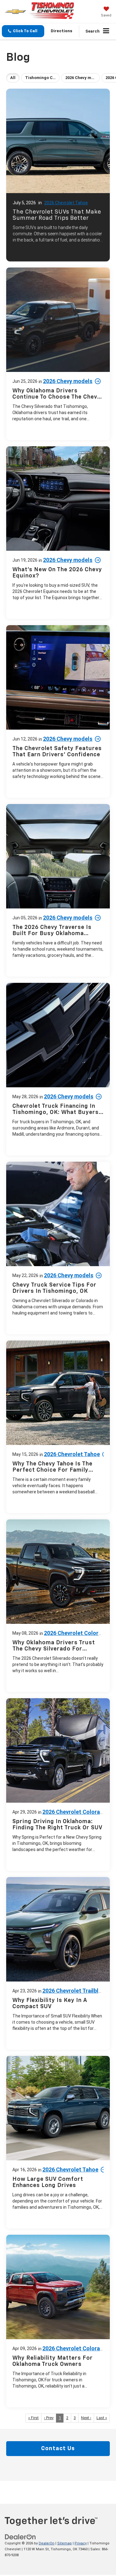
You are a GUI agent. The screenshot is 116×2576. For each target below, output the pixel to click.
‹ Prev (49, 2418)
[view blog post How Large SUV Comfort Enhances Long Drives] (58, 2142)
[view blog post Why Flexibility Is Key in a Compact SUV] (58, 1963)
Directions (62, 31)
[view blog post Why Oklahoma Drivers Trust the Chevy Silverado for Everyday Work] (58, 1606)
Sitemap (64, 2543)
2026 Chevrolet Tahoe (66, 203)
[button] (23, 31)
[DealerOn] (20, 2537)
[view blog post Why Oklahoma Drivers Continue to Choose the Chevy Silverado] (58, 354)
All (13, 78)
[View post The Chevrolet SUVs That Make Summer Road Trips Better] (58, 173)
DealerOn (47, 2543)
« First (33, 2418)
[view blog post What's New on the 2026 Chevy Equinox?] (58, 533)
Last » (102, 2418)
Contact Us (58, 2449)
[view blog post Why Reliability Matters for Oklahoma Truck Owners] (58, 2321)
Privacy (81, 2543)
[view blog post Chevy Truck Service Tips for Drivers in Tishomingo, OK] (58, 1248)
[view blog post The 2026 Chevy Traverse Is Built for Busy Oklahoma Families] (58, 890)
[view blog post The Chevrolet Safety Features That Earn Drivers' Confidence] (58, 711)
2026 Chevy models (68, 381)
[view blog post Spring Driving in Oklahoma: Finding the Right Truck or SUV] (58, 1785)
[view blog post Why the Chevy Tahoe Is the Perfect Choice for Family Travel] (58, 1427)
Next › (86, 2418)
